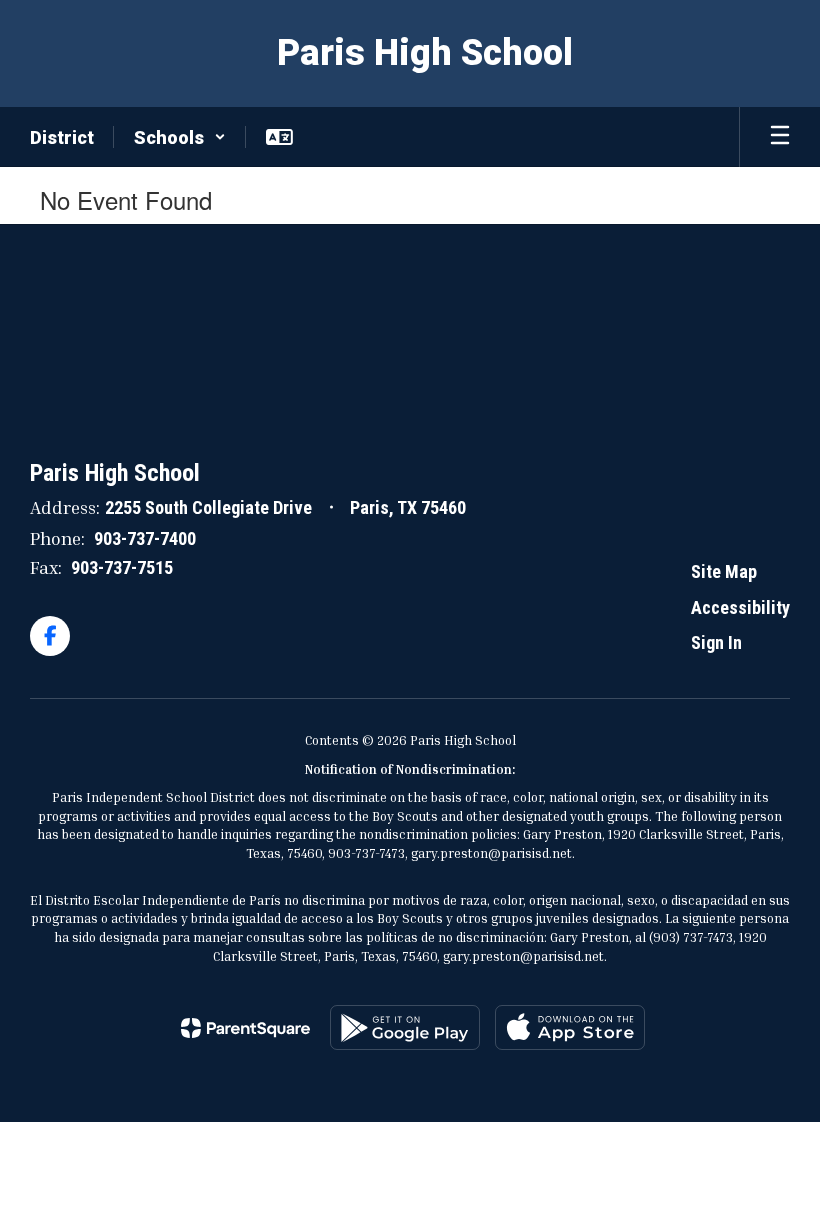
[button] (180, 137)
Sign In (716, 642)
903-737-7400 (145, 538)
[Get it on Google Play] (405, 1027)
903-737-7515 (122, 567)
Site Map (724, 571)
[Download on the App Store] (570, 1027)
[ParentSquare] (245, 1028)
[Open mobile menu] (780, 137)
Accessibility (740, 607)
